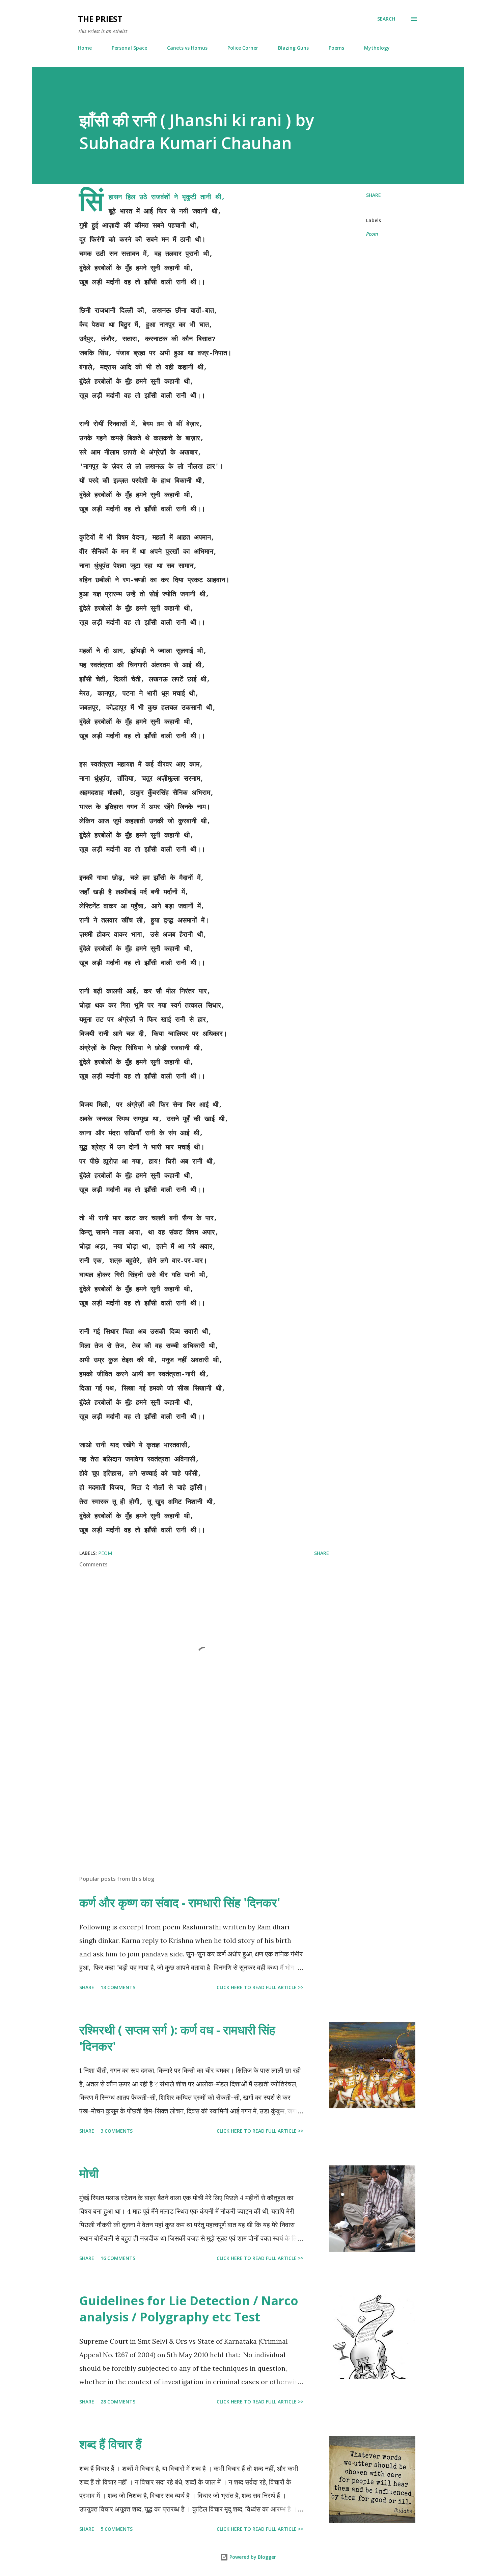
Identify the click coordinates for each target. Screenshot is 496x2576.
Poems (336, 48)
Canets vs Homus (187, 48)
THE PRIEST (100, 19)
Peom (372, 234)
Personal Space (129, 48)
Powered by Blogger (252, 2557)
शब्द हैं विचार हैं (111, 2444)
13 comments (118, 1987)
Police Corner (243, 48)
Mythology (377, 48)
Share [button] (374, 195)
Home (85, 48)
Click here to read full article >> (260, 1987)
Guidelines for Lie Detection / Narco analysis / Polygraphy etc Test (189, 2309)
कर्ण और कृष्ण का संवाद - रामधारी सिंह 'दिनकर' (180, 1903)
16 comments (118, 2258)
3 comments (117, 2131)
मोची (89, 2173)
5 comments (117, 2529)
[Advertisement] (193, 1791)
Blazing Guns (293, 48)
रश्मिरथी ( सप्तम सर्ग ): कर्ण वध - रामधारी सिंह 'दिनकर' (177, 2038)
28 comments (118, 2402)
